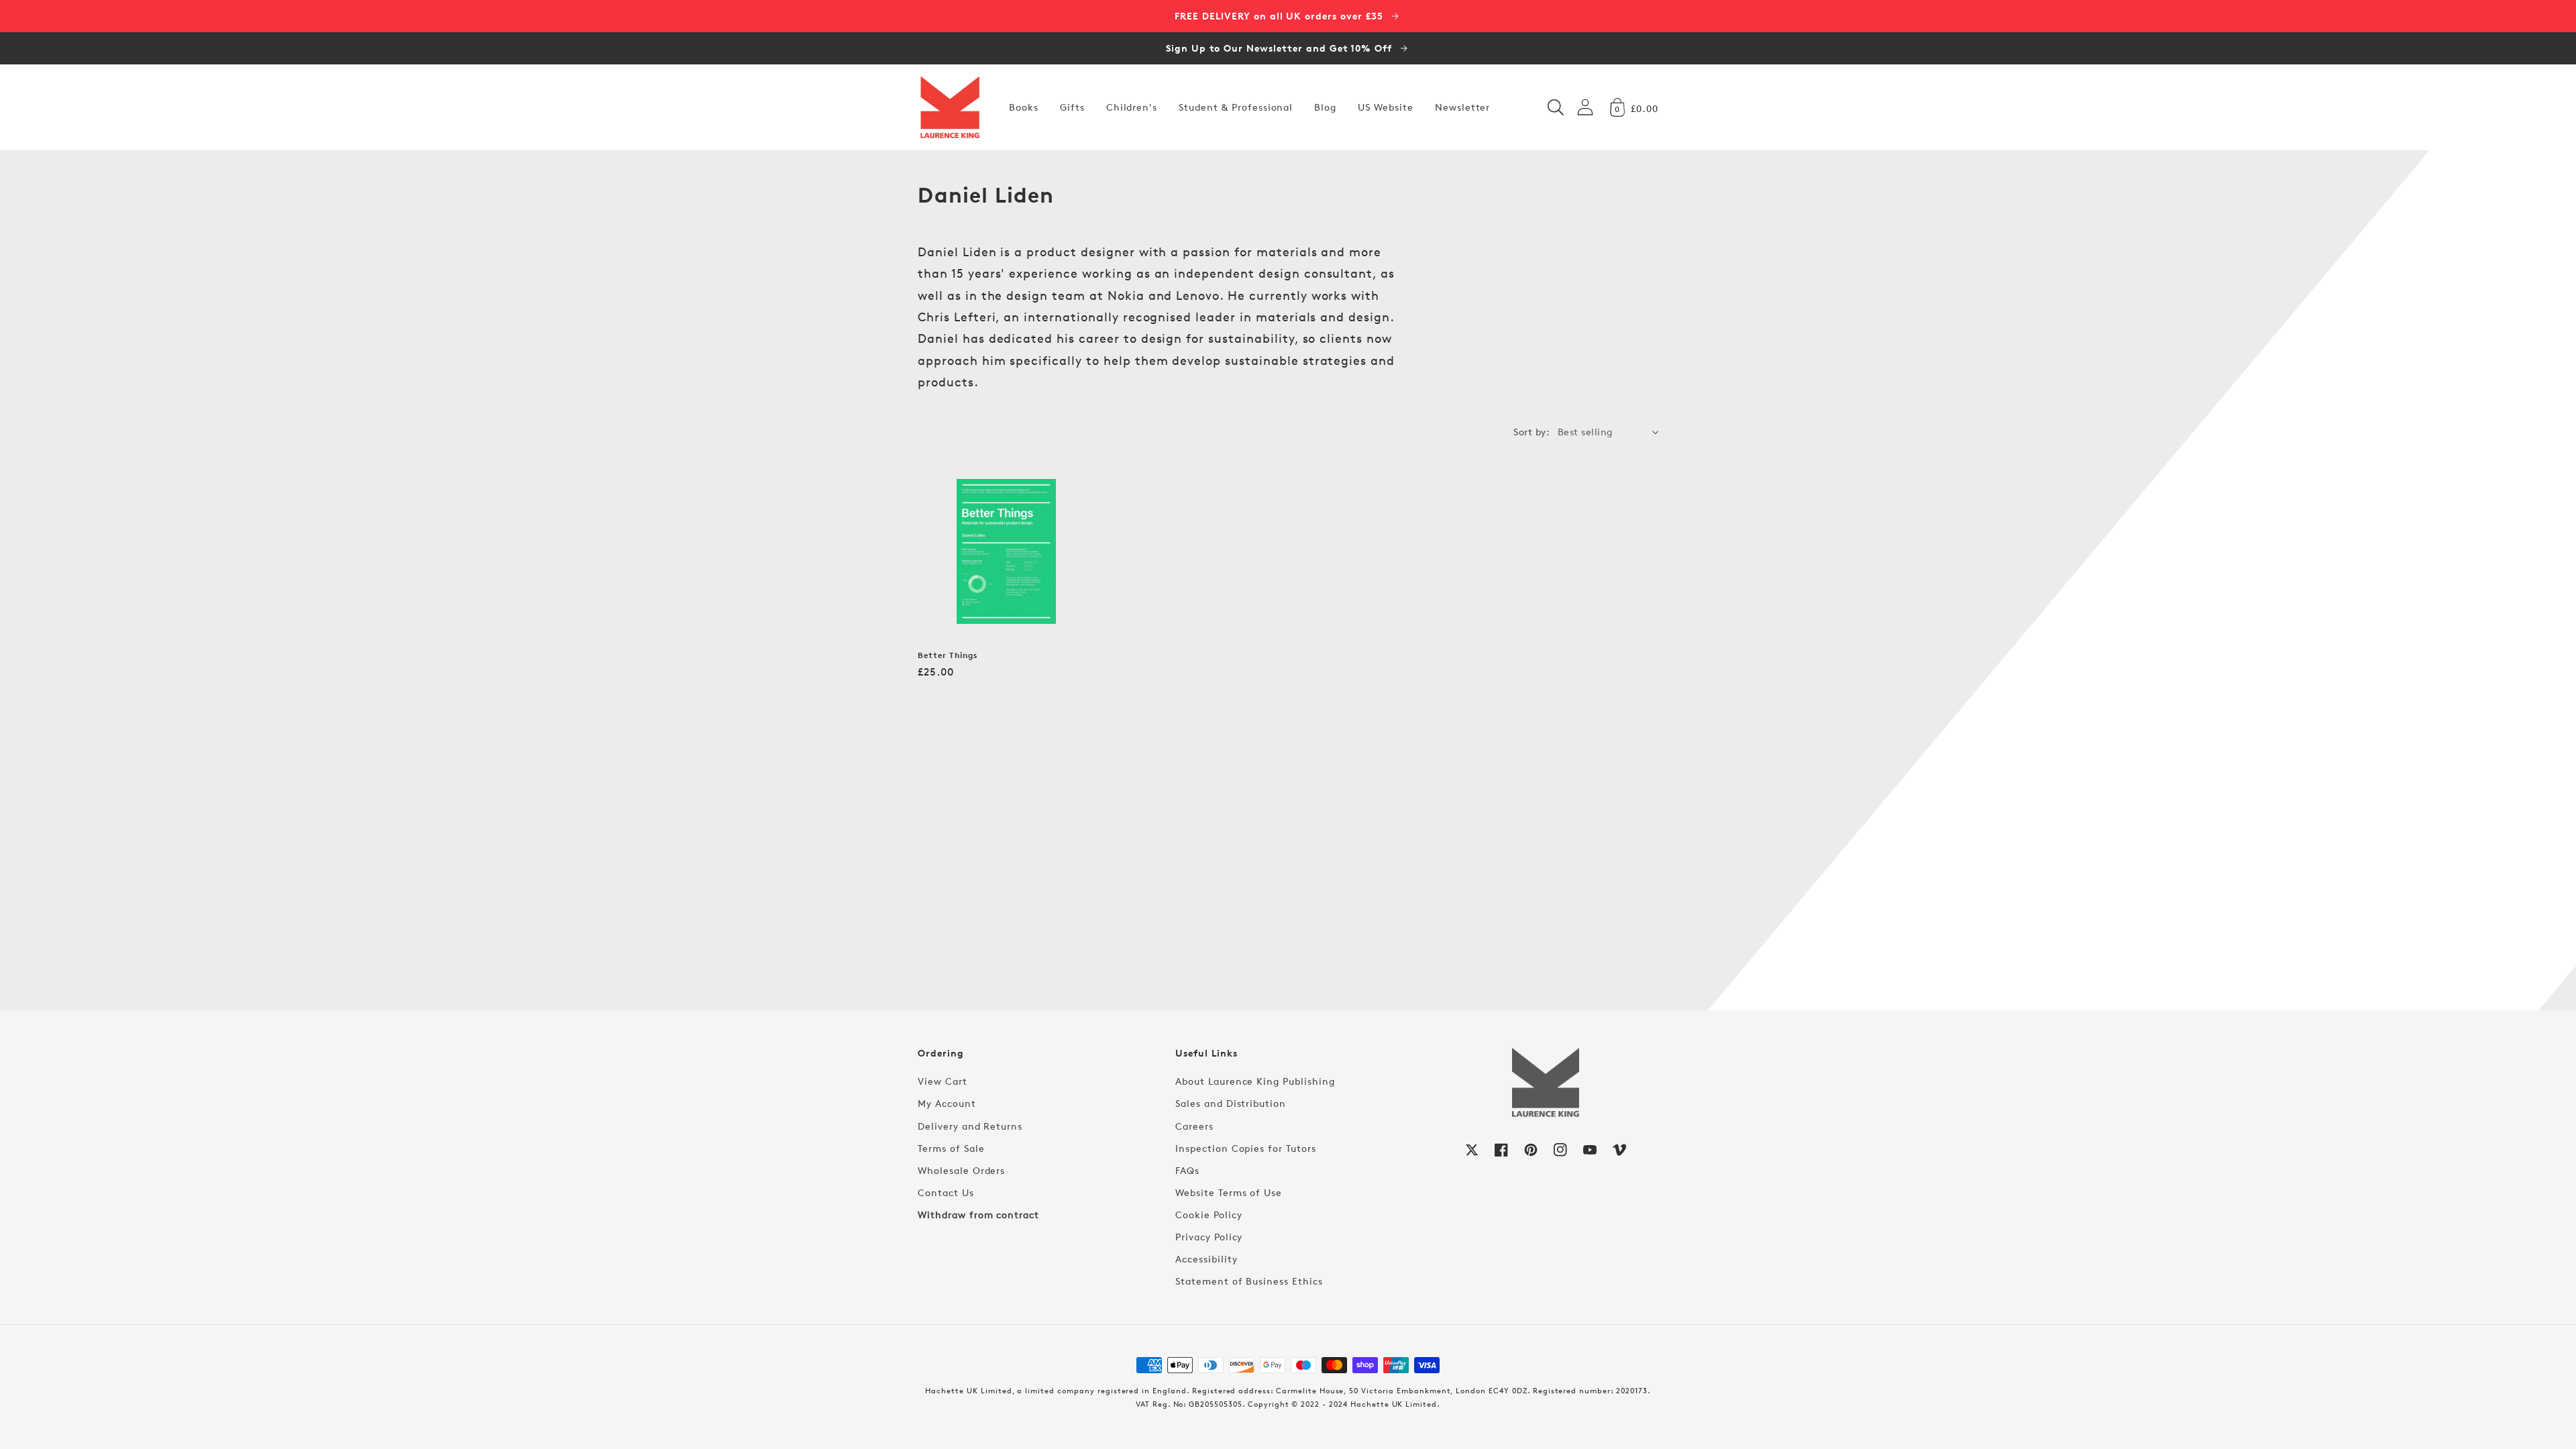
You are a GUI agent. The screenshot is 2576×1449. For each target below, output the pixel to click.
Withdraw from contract (978, 1215)
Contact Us (946, 1192)
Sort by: (1532, 432)
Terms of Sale (951, 1148)
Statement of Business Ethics (1249, 1281)
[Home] (950, 107)
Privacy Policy (1209, 1237)
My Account (947, 1103)
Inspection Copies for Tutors (1246, 1148)
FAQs (1187, 1170)
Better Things (948, 655)
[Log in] (1585, 107)
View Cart (943, 1081)
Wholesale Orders (961, 1170)
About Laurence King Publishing (1255, 1081)
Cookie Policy (1209, 1215)
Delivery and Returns (970, 1126)
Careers (1194, 1126)
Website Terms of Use (1229, 1192)
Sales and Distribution (1231, 1103)
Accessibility (1206, 1259)
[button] (1556, 107)
